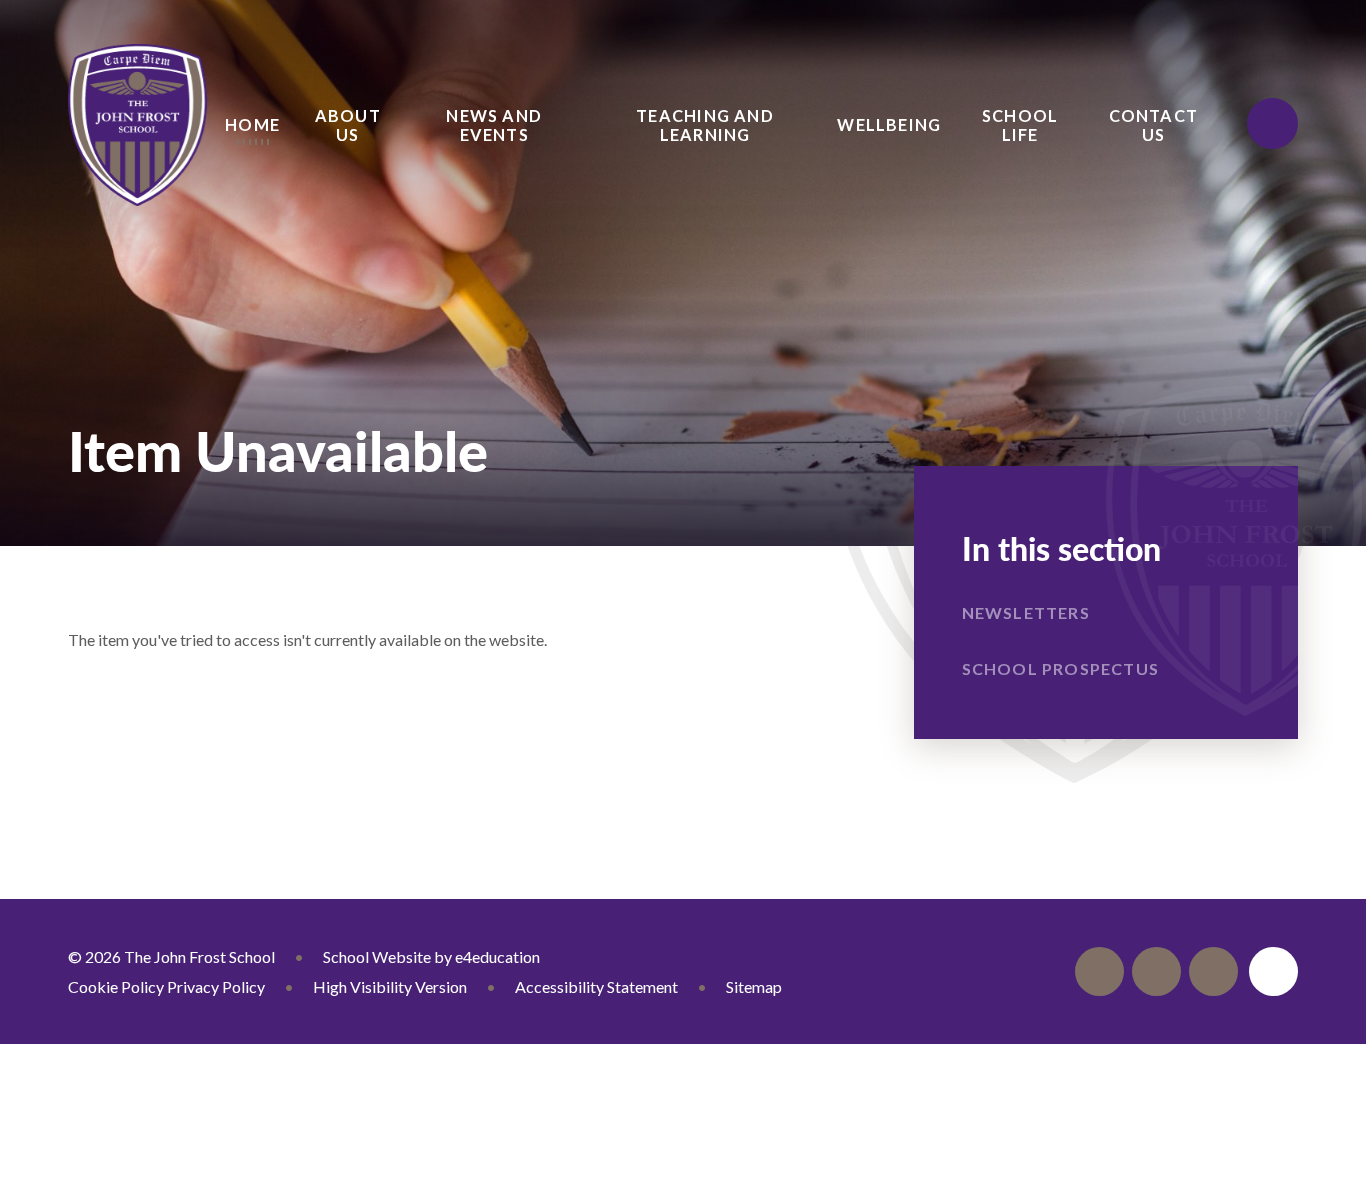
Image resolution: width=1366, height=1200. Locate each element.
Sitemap (754, 986)
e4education (497, 956)
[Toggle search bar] (1272, 123)
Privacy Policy (216, 986)
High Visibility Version (390, 986)
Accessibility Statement (596, 986)
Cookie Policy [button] (116, 986)
